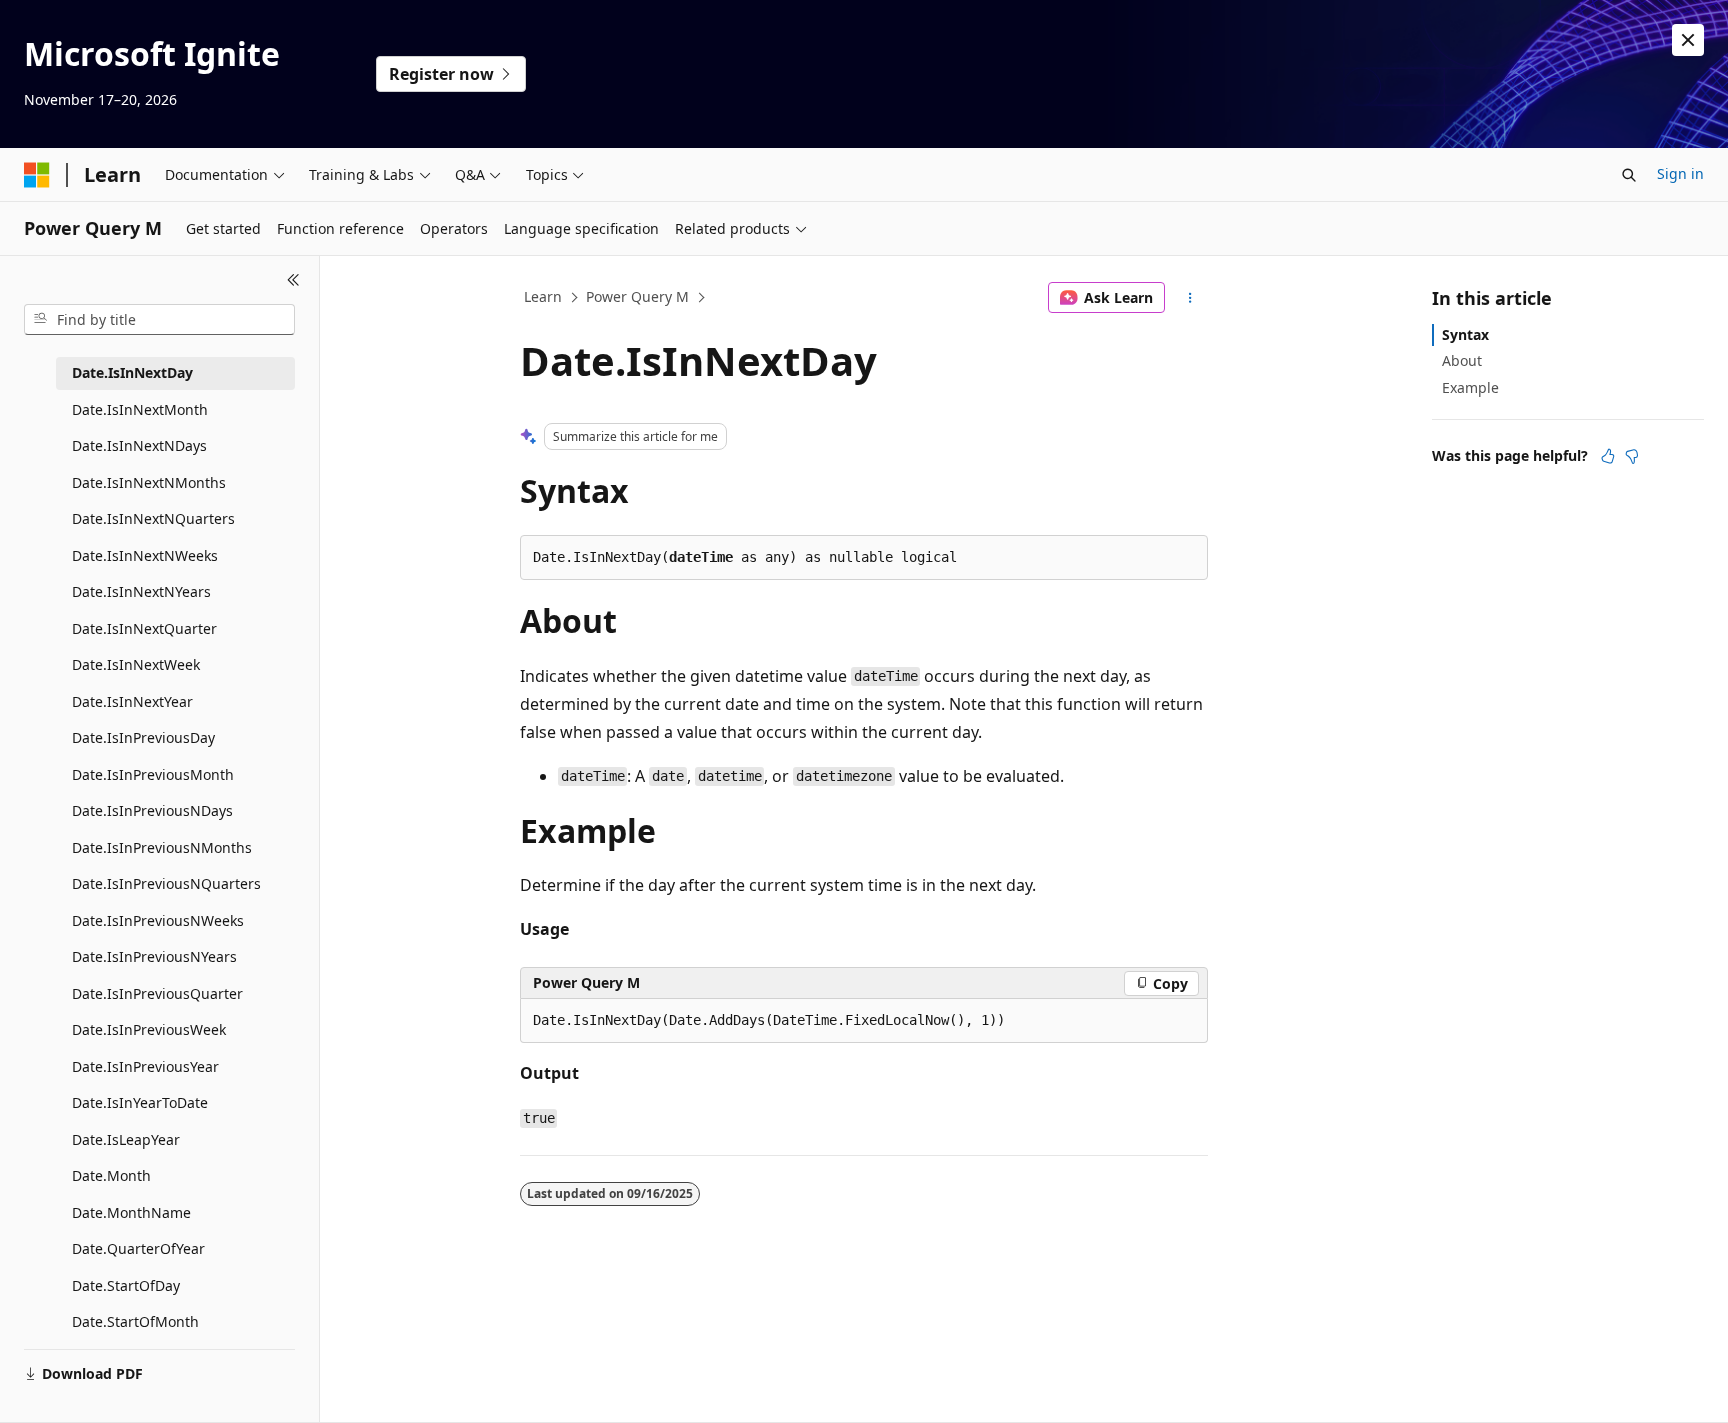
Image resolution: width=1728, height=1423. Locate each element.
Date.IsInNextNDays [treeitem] (139, 445)
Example (1470, 387)
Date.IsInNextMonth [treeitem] (140, 409)
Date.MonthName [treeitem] (131, 1212)
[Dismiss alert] (1688, 40)
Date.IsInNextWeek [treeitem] (136, 664)
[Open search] (1629, 175)
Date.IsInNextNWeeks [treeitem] (145, 555)
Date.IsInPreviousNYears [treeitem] (154, 956)
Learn (543, 296)
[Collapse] (293, 280)
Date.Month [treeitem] (111, 1175)
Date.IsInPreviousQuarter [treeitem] (157, 993)
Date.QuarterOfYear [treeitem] (138, 1248)
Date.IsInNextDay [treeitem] (132, 372)
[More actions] (1190, 298)
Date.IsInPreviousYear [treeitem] (145, 1066)
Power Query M (637, 296)
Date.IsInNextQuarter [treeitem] (144, 628)
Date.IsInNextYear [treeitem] (132, 701)
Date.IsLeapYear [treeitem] (126, 1139)
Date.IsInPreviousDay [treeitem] (143, 737)
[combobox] (159, 320)
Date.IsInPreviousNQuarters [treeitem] (166, 883)
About (1462, 360)
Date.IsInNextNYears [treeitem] (141, 591)
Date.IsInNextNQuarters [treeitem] (153, 518)
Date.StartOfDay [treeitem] (126, 1285)
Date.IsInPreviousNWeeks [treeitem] (158, 920)
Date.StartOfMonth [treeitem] (135, 1321)
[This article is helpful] (1608, 456)
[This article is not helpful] (1632, 456)
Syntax (1465, 334)
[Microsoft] (37, 175)
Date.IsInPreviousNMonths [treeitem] (162, 847)
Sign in (1680, 173)
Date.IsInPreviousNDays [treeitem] (152, 810)
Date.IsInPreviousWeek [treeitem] (149, 1029)
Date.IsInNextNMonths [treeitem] (149, 482)
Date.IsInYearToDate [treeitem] (140, 1102)
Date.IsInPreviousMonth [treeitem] (153, 774)
